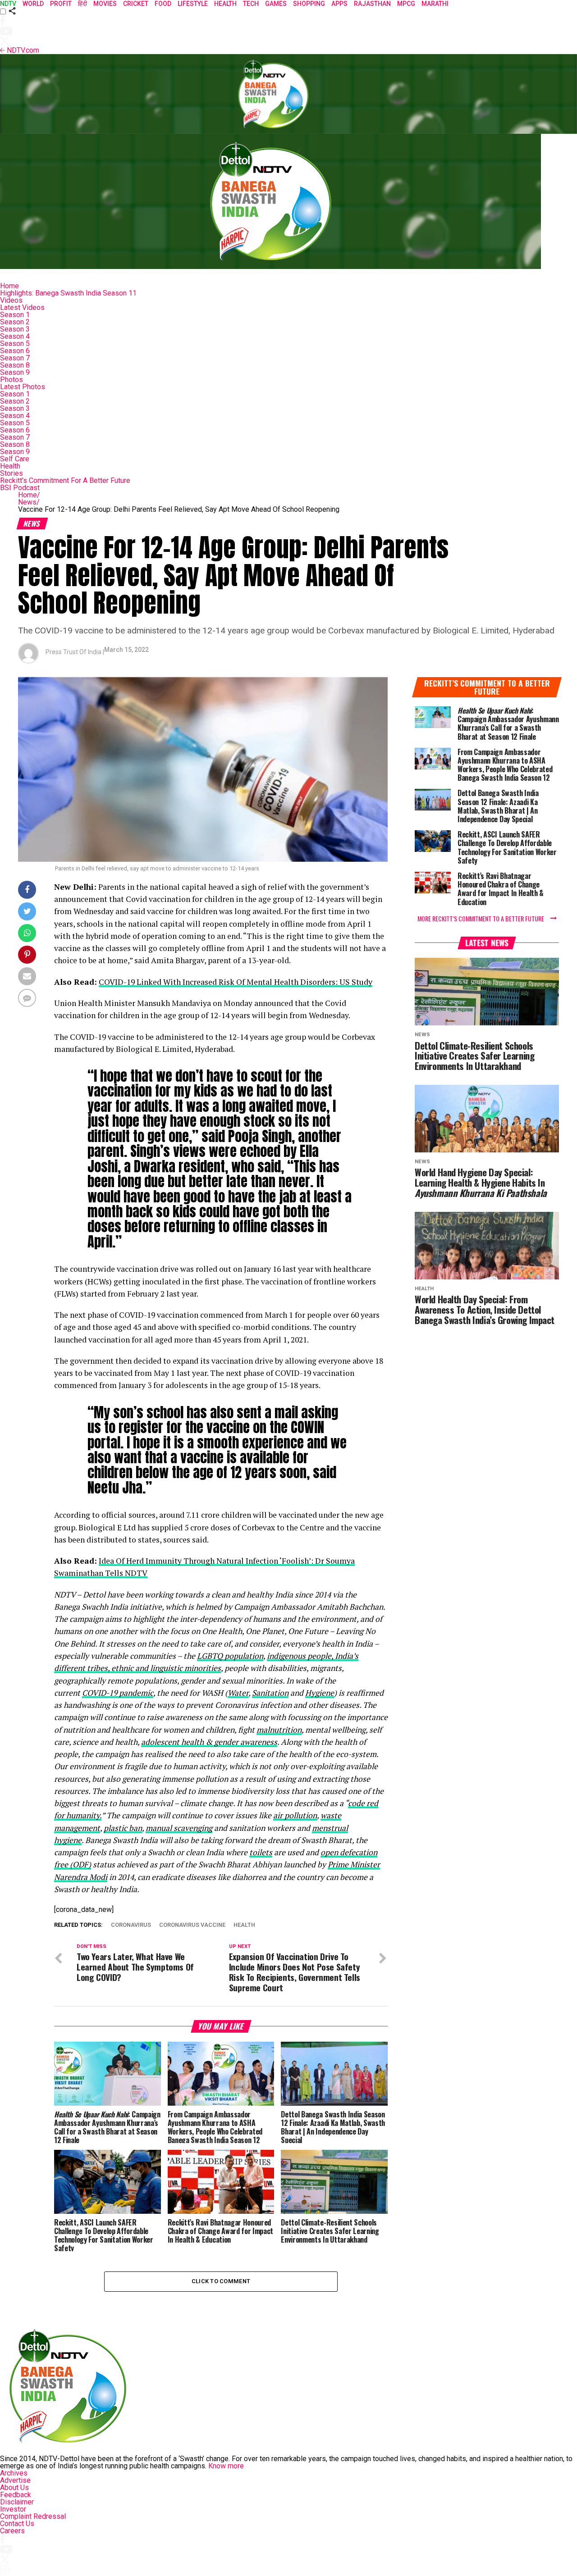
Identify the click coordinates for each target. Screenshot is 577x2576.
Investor (13, 2509)
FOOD (163, 4)
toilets (261, 1852)
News (29, 502)
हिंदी (82, 4)
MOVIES (105, 4)
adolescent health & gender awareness (209, 1742)
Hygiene (320, 1693)
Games (276, 4)
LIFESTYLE (193, 4)
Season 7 (15, 358)
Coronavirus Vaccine (192, 1925)
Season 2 (15, 322)
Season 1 (15, 315)
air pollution (295, 1815)
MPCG (406, 4)
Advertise (15, 2480)
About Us (14, 2487)
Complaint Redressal (33, 2516)
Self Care (15, 459)
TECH (251, 4)
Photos (11, 380)
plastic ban (123, 1828)
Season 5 (15, 344)
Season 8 (15, 365)
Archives (14, 2473)
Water (238, 1693)
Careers (12, 2531)
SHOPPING (309, 4)
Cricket (136, 4)
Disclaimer (17, 2502)
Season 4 (15, 336)
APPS (339, 4)
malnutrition (279, 1730)
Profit (61, 4)
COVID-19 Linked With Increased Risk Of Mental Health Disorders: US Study (236, 982)
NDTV (8, 4)
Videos (11, 300)
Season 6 (15, 351)
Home (9, 286)
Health (10, 466)
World (33, 4)
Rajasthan (372, 4)
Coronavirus (131, 1925)
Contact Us (17, 2524)
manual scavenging (179, 1828)
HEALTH (225, 4)
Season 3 (15, 329)
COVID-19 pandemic (118, 1693)
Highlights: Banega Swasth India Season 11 (68, 293)
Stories (11, 473)
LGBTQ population (230, 1656)
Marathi (435, 4)
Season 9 (15, 372)
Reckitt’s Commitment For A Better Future (65, 480)
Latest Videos (22, 307)
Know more (226, 2466)
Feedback (16, 2495)
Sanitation (270, 1693)
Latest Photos (23, 387)
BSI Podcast (20, 488)
